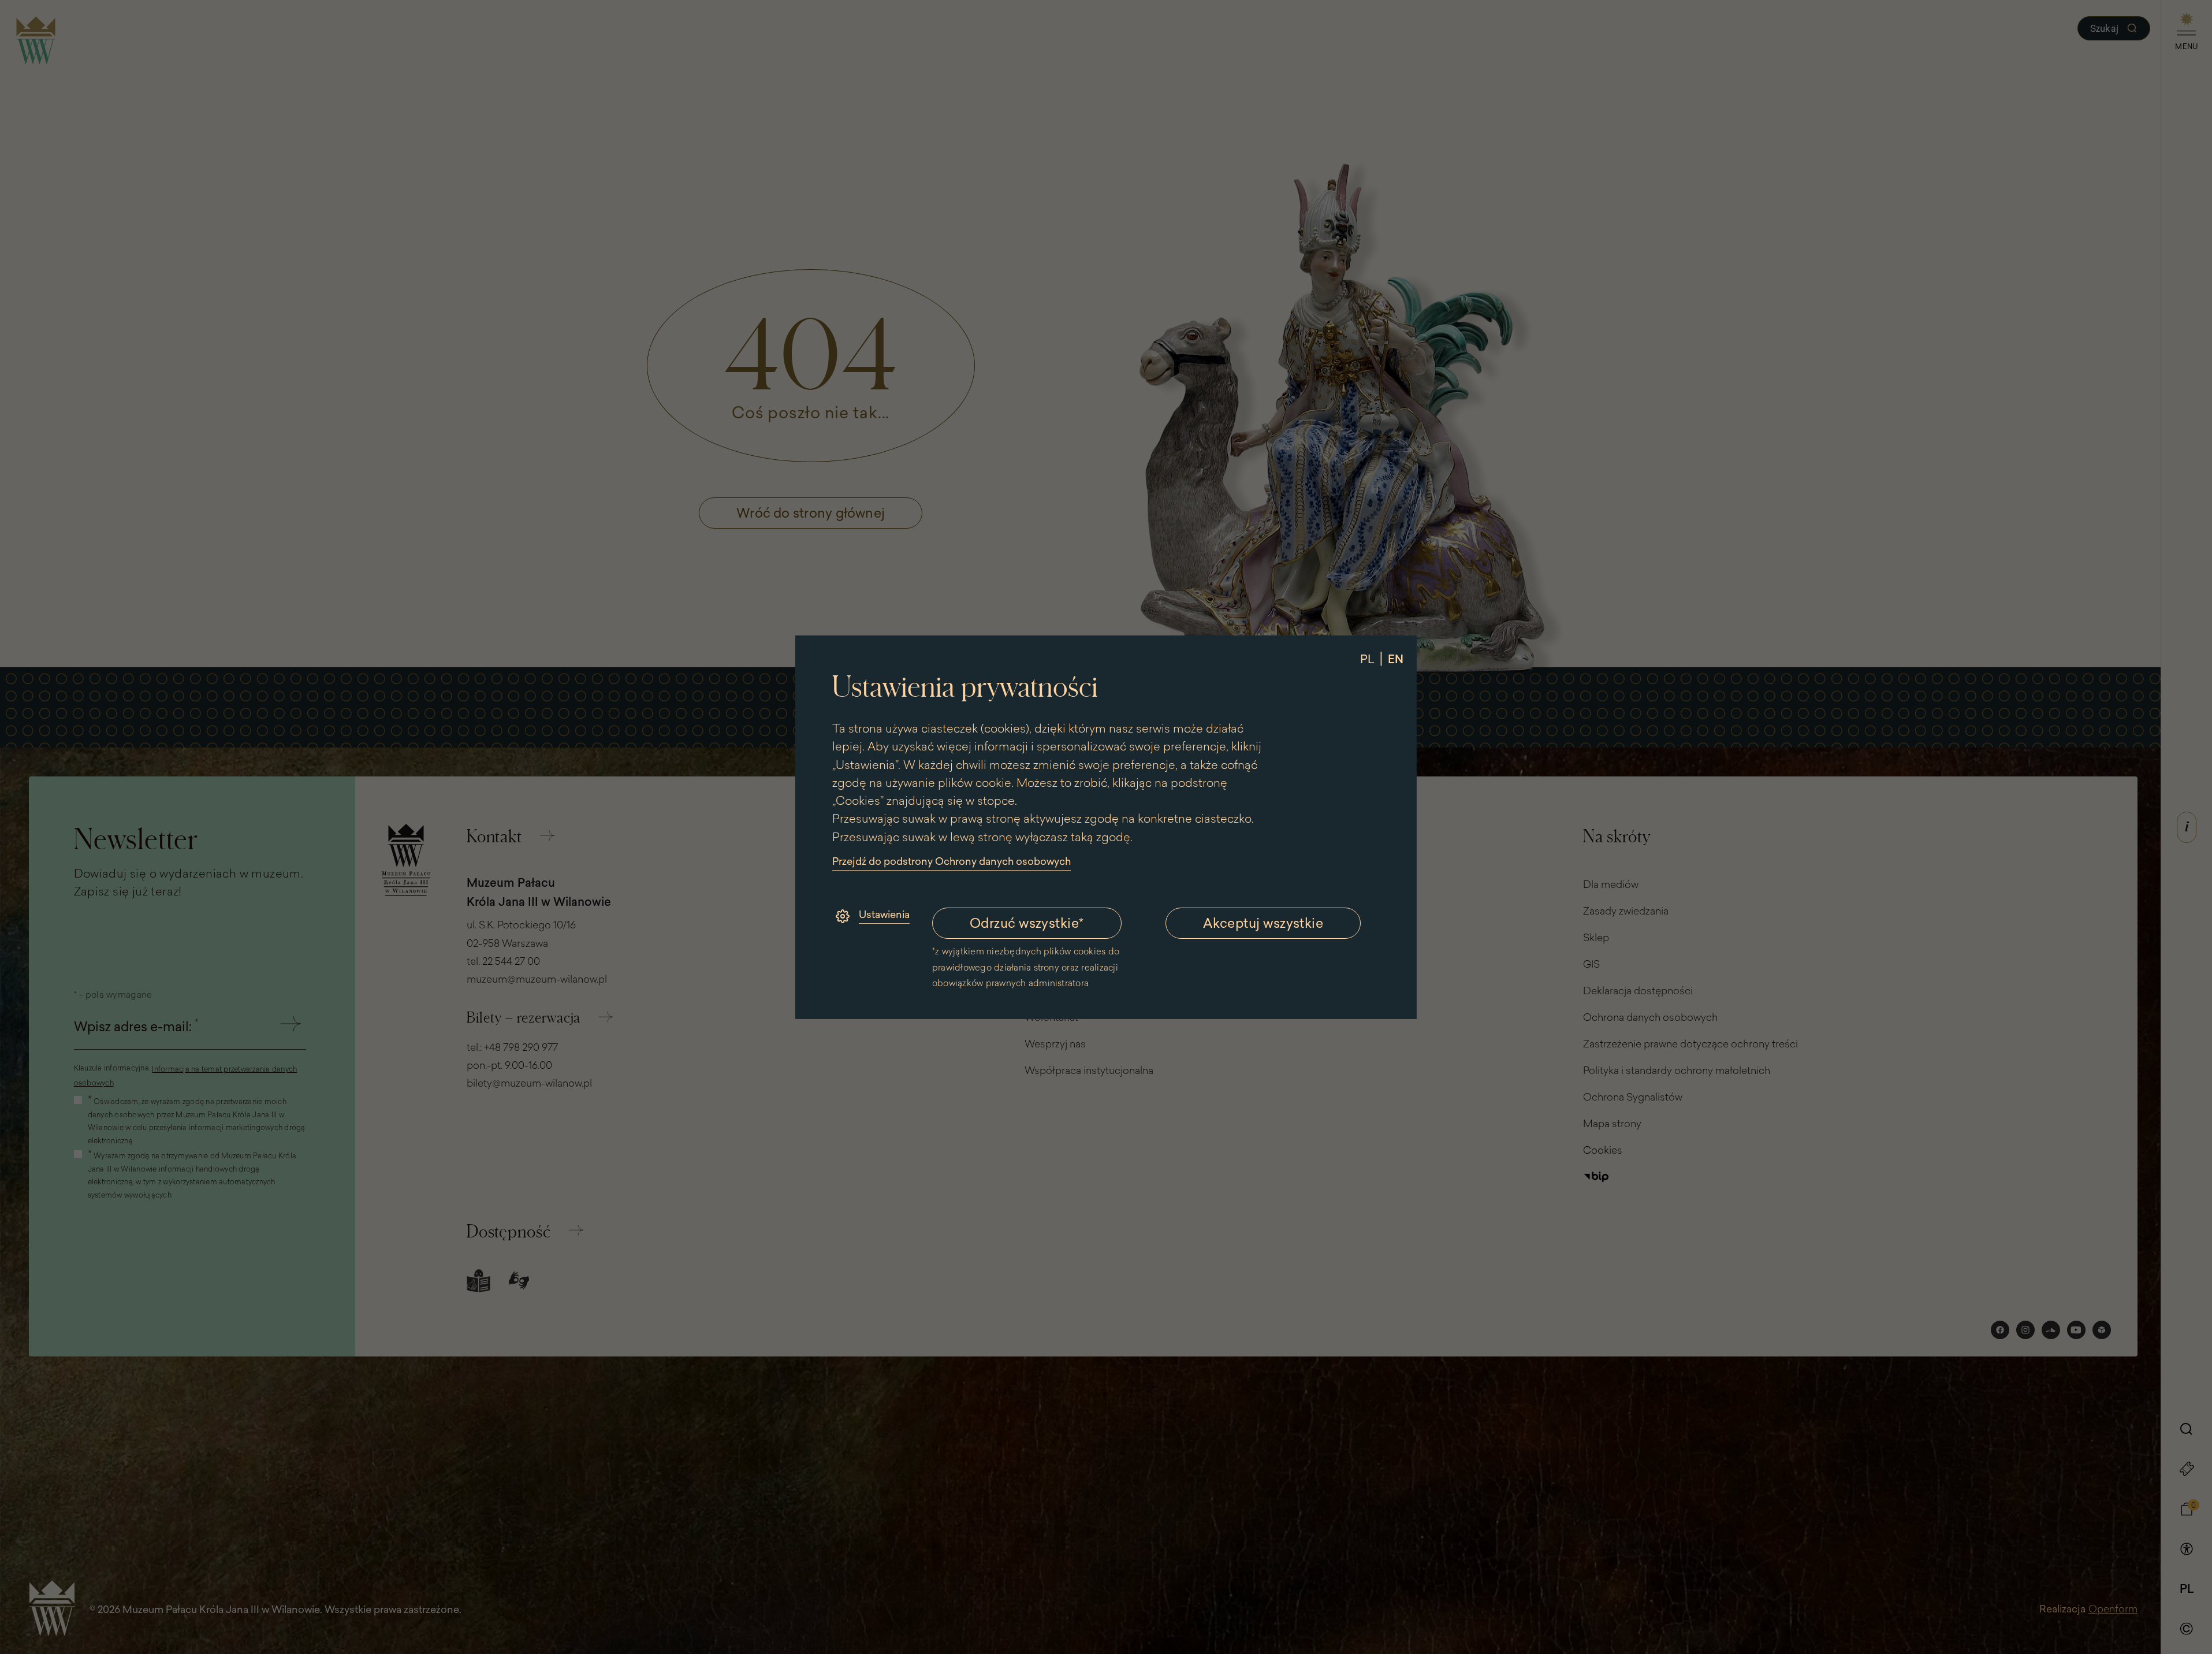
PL (1367, 658)
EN (1396, 658)
